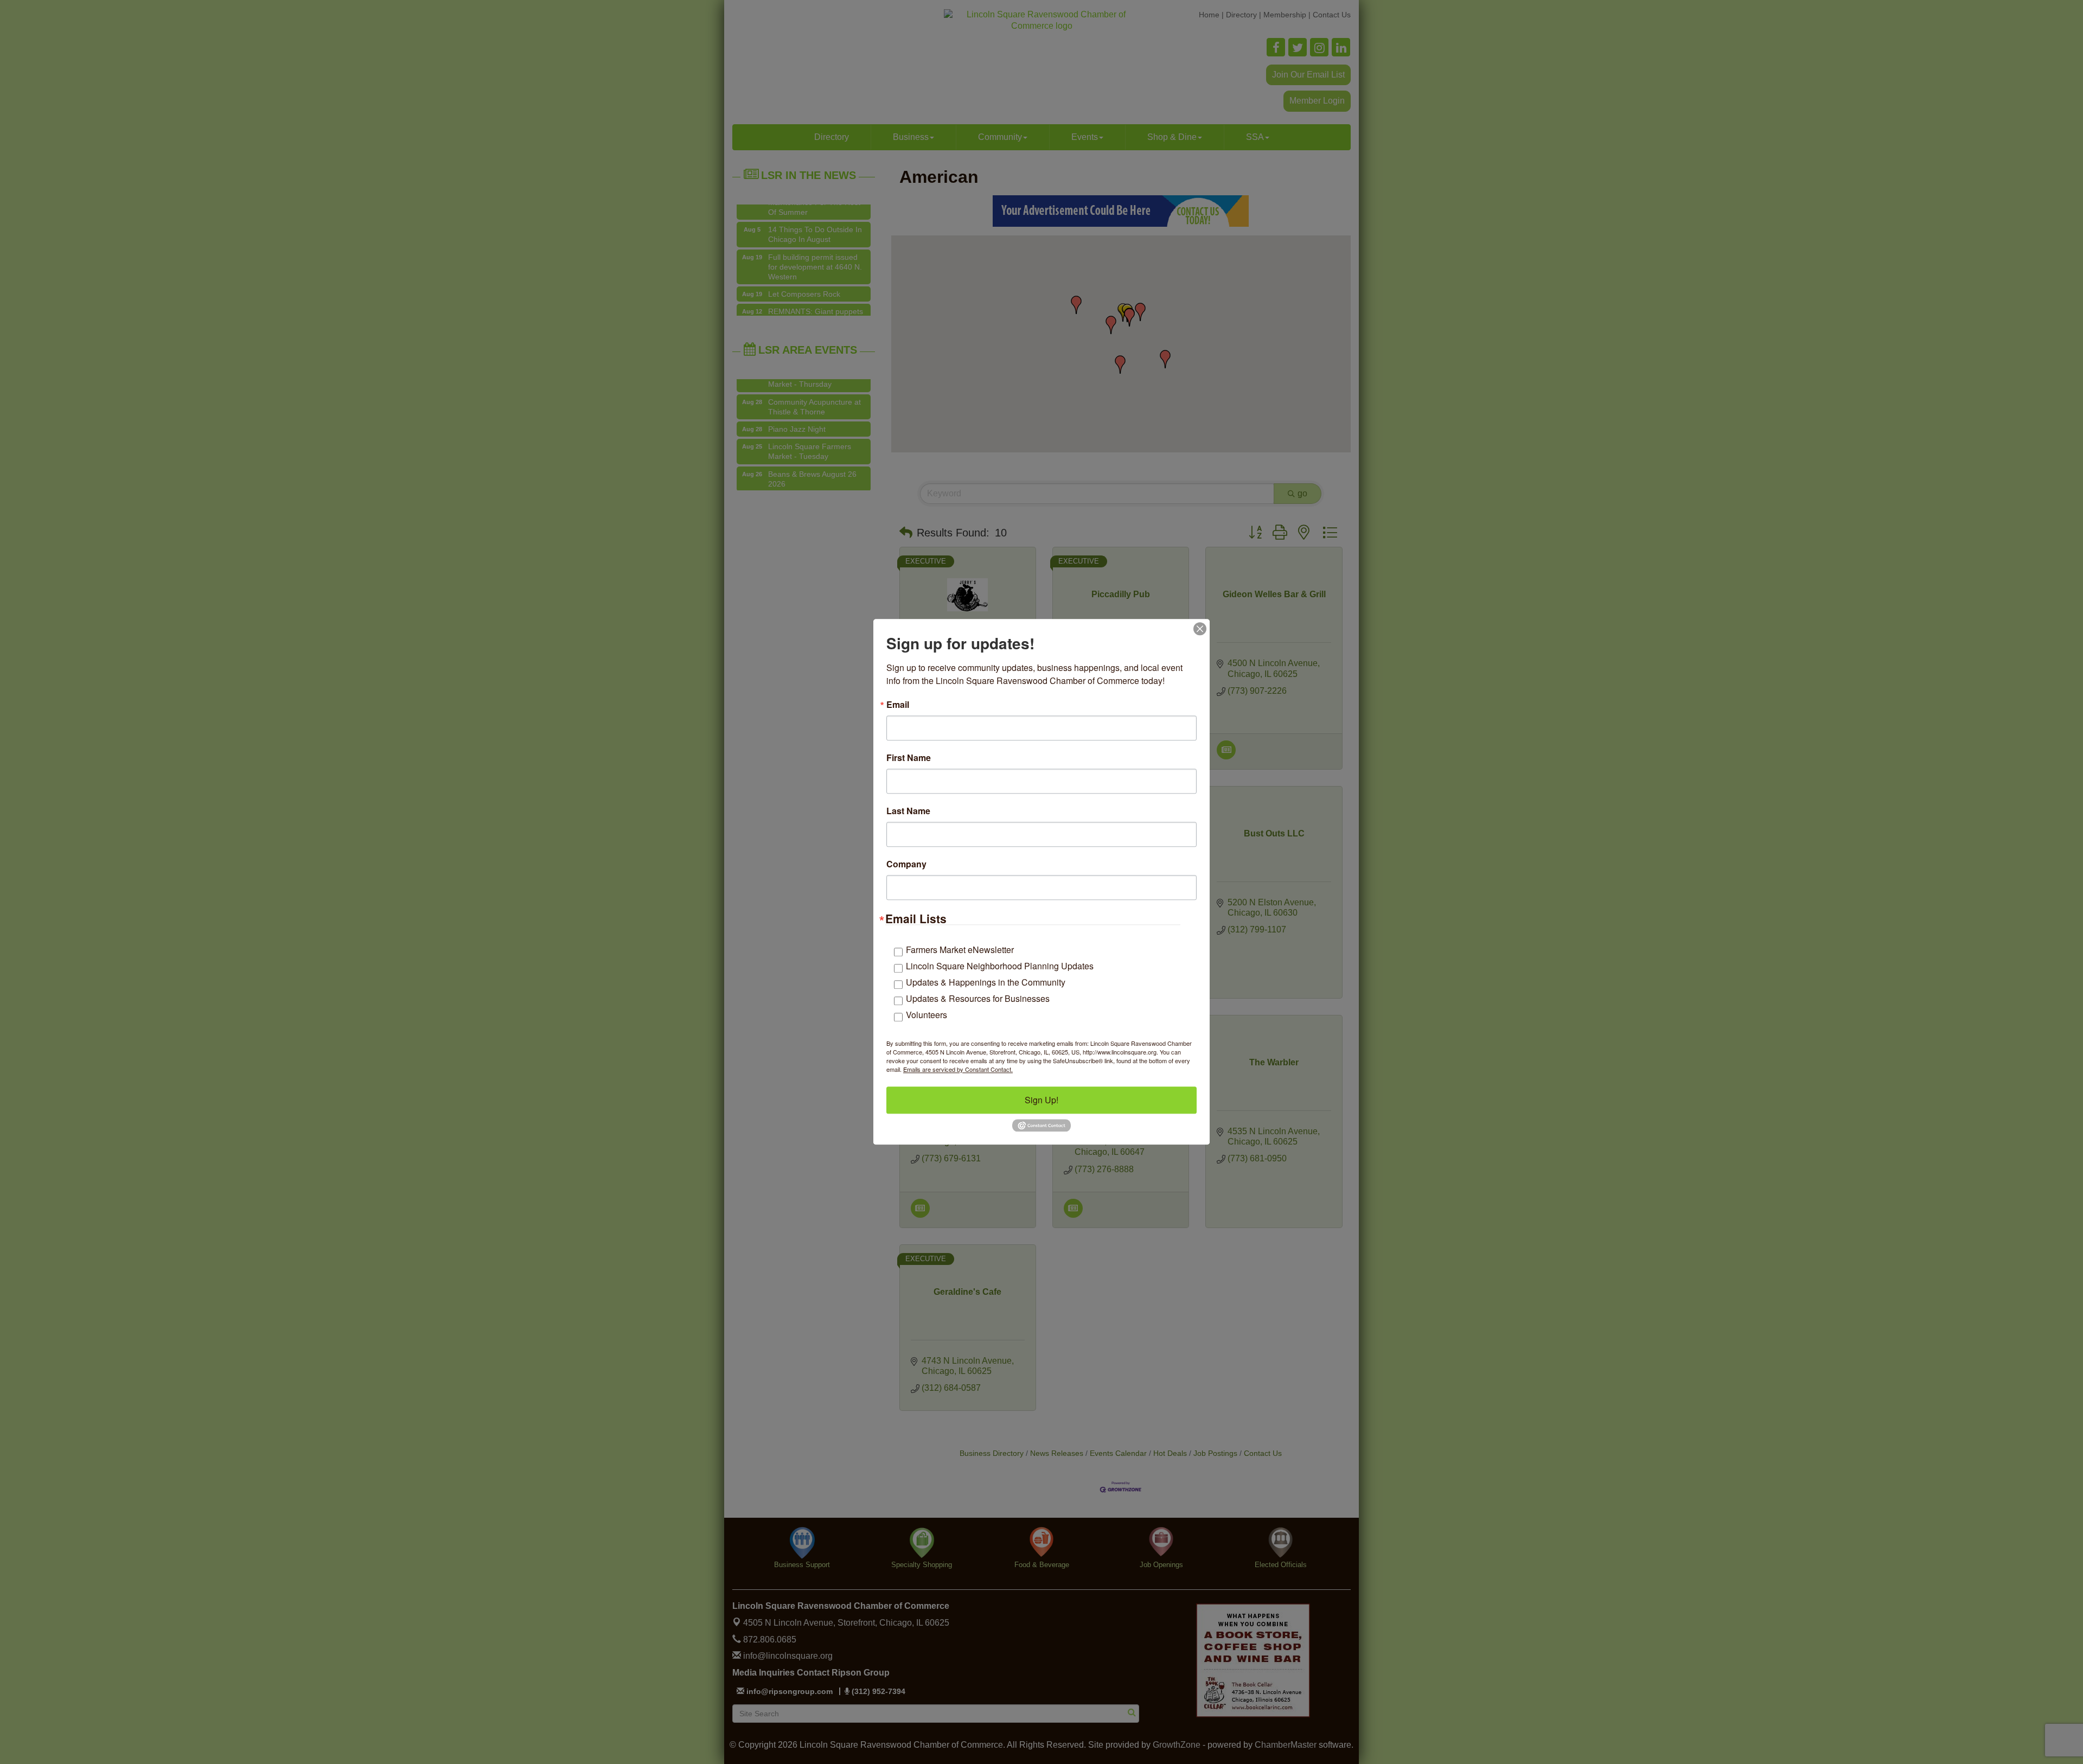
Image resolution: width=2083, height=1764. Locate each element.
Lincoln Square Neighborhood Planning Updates (1000, 966)
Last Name (908, 811)
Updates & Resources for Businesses (978, 998)
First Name (909, 758)
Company (906, 864)
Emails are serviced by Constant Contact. (958, 1069)
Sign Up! (1041, 1100)
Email (898, 705)
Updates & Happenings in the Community (986, 982)
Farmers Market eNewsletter (960, 950)
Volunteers (927, 1015)
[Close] (1200, 629)
